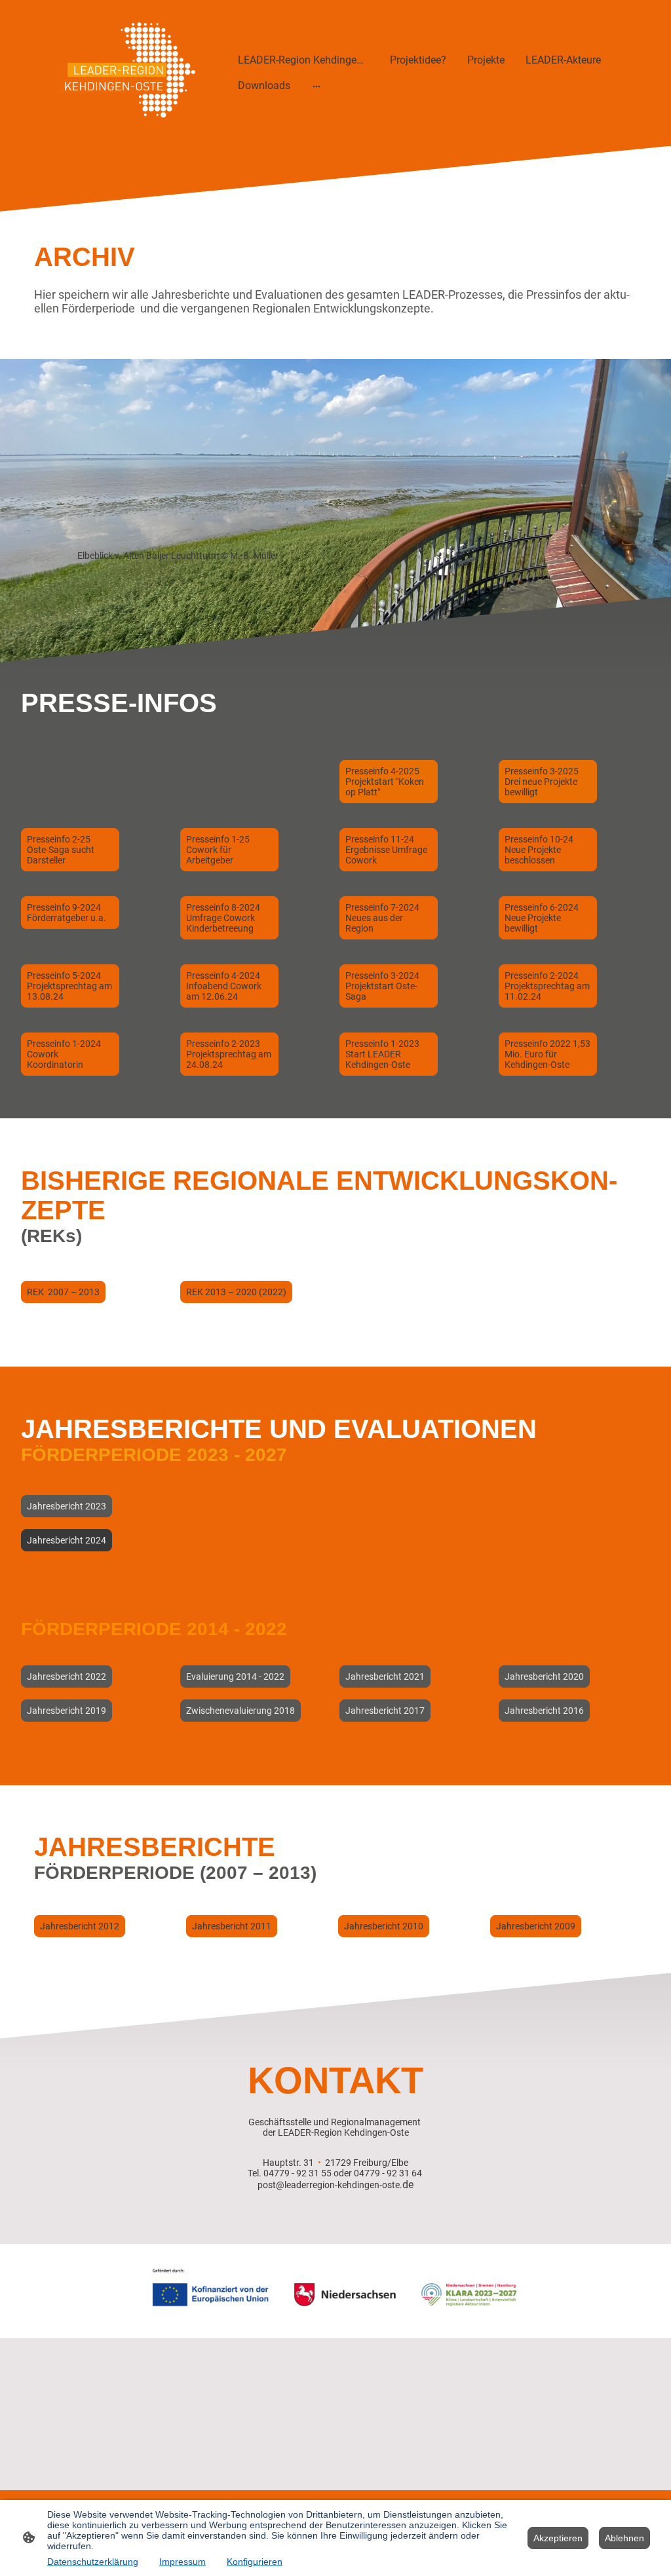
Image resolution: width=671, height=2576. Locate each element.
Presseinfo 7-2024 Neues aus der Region (382, 918)
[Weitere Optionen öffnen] (316, 86)
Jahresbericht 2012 (80, 1926)
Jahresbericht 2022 (67, 1676)
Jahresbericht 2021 (385, 1676)
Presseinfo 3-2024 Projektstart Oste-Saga (382, 986)
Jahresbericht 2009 (536, 1926)
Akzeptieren (558, 2538)
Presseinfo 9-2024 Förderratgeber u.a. (67, 913)
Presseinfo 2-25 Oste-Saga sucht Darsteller (61, 850)
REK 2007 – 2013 (63, 1292)
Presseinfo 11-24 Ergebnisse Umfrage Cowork (386, 850)
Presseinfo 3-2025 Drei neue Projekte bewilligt (542, 782)
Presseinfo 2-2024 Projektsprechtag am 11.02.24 (547, 986)
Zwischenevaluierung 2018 (240, 1711)
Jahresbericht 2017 (385, 1711)
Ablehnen (624, 2538)
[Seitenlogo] (119, 73)
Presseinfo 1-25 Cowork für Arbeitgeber (218, 850)
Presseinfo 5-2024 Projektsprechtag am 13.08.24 (69, 986)
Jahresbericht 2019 (67, 1711)
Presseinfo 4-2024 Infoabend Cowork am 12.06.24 (224, 986)
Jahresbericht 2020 (544, 1676)
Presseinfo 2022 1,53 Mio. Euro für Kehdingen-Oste (547, 1054)
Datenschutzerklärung (93, 2562)
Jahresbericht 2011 (232, 1926)
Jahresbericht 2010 (384, 1926)
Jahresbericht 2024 (67, 1540)
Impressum (182, 2562)
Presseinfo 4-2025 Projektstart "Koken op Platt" (385, 782)
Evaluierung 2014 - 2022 (235, 1676)
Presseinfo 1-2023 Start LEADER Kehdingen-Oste (382, 1054)
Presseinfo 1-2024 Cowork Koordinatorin (64, 1054)
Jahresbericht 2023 (67, 1506)
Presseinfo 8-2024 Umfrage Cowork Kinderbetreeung (223, 918)
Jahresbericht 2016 (544, 1711)
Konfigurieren (255, 2562)
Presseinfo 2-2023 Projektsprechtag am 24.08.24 (229, 1054)
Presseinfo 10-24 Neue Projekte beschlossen (539, 850)
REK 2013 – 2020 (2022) (236, 1292)
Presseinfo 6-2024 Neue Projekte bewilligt (542, 918)
